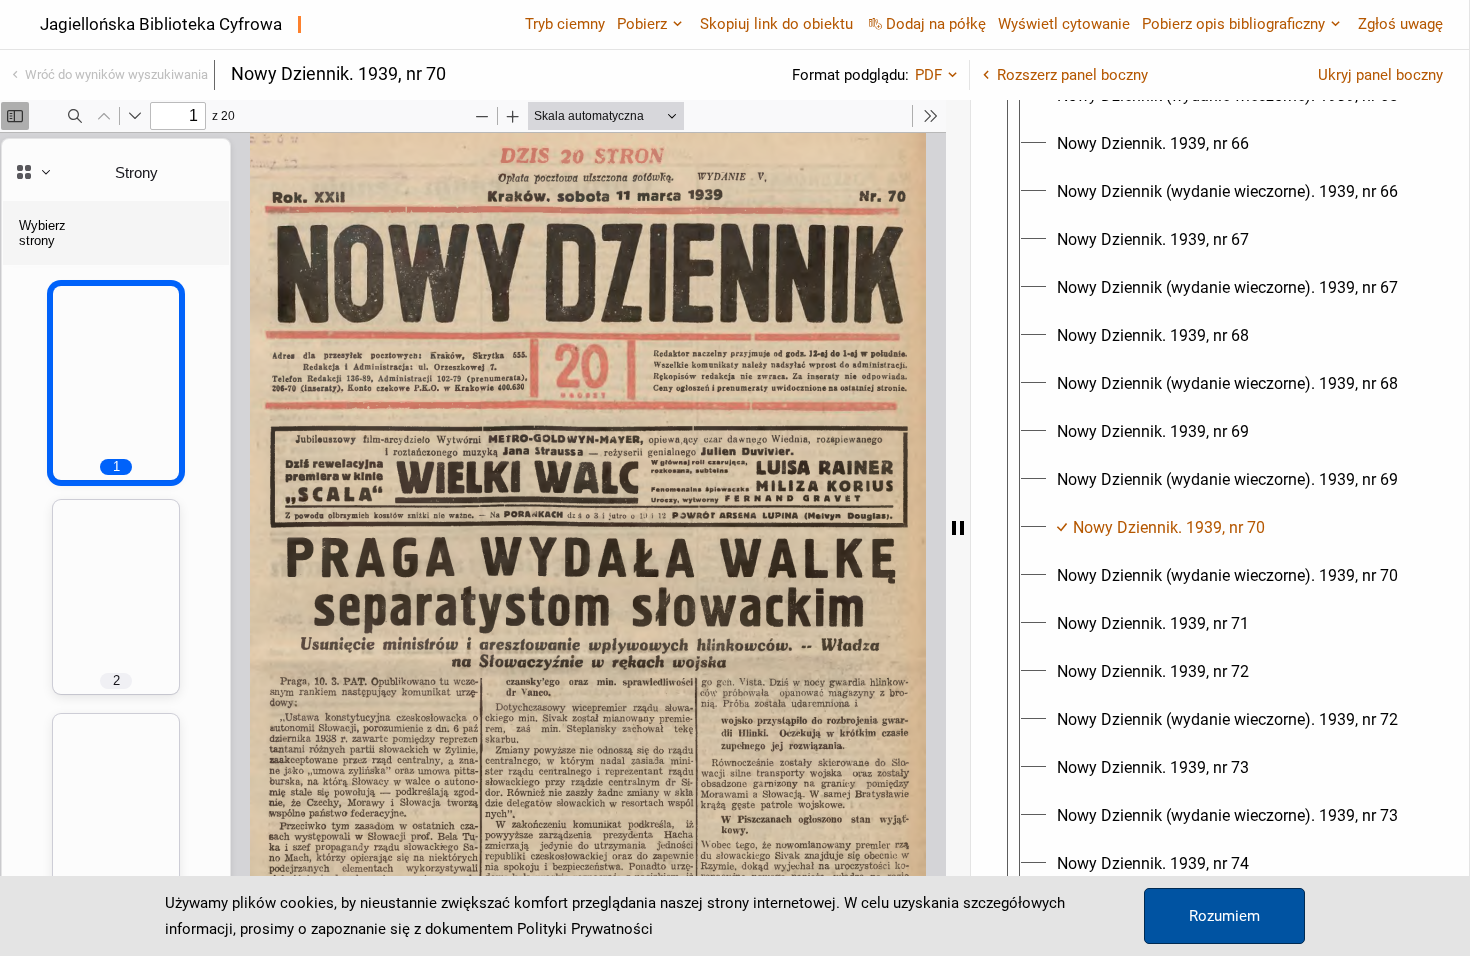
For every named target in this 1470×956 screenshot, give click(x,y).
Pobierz (642, 24)
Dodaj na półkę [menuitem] (936, 24)
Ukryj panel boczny (1380, 75)
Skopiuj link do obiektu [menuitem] (776, 24)
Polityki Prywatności (585, 929)
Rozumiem (1224, 916)
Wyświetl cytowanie (1064, 24)
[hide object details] (958, 528)
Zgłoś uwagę (1400, 24)
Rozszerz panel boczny (1072, 75)
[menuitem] (1153, 144)
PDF (928, 75)
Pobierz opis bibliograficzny (1233, 24)
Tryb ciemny (565, 24)
